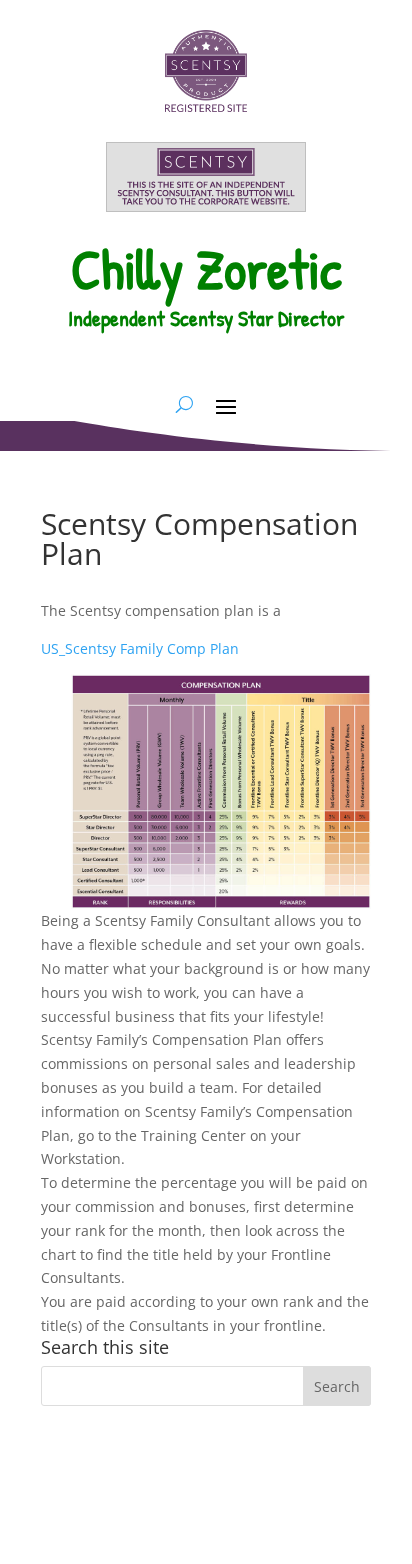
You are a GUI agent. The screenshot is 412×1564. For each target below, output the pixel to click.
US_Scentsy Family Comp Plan (140, 648)
